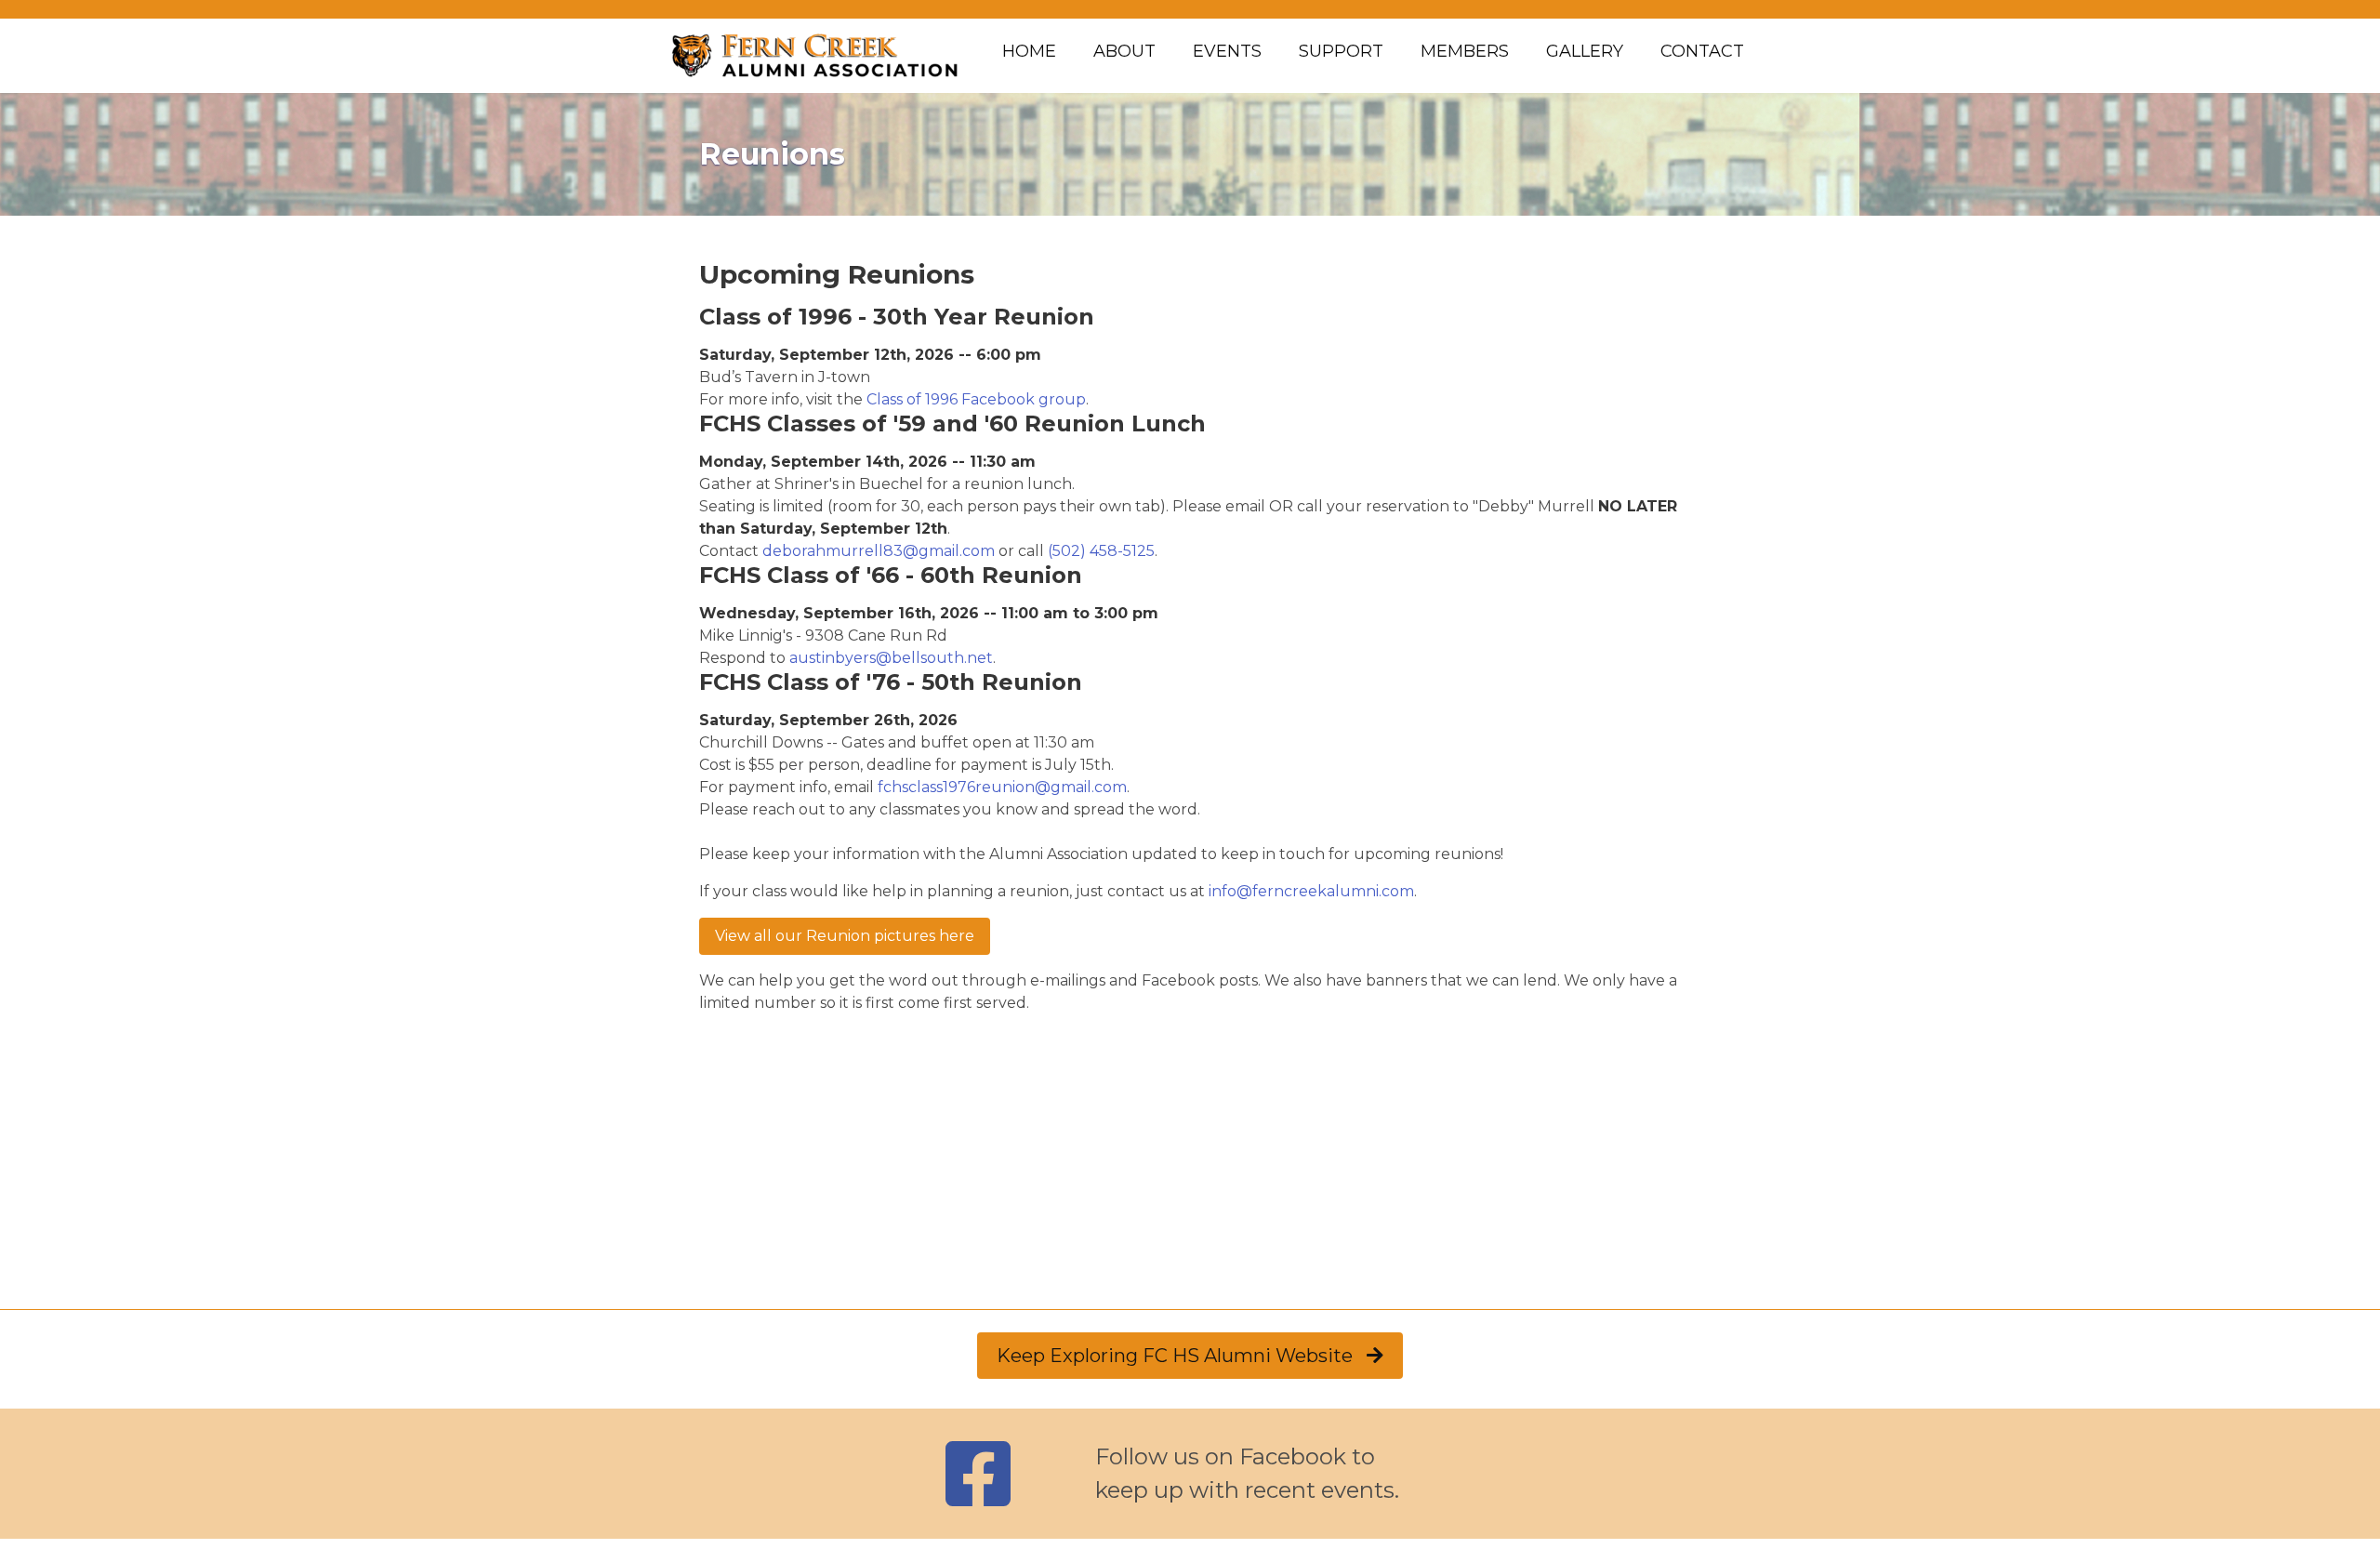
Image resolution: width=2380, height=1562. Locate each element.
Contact (1702, 51)
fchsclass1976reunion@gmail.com (1002, 787)
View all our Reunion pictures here (845, 936)
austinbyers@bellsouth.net (891, 658)
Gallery (1585, 51)
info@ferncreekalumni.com (1311, 891)
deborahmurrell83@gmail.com (879, 551)
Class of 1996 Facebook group (976, 399)
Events (1227, 51)
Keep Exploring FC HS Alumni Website (1182, 1356)
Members (1465, 51)
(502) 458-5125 (1101, 551)
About (1124, 51)
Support (1341, 51)
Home (1029, 51)
